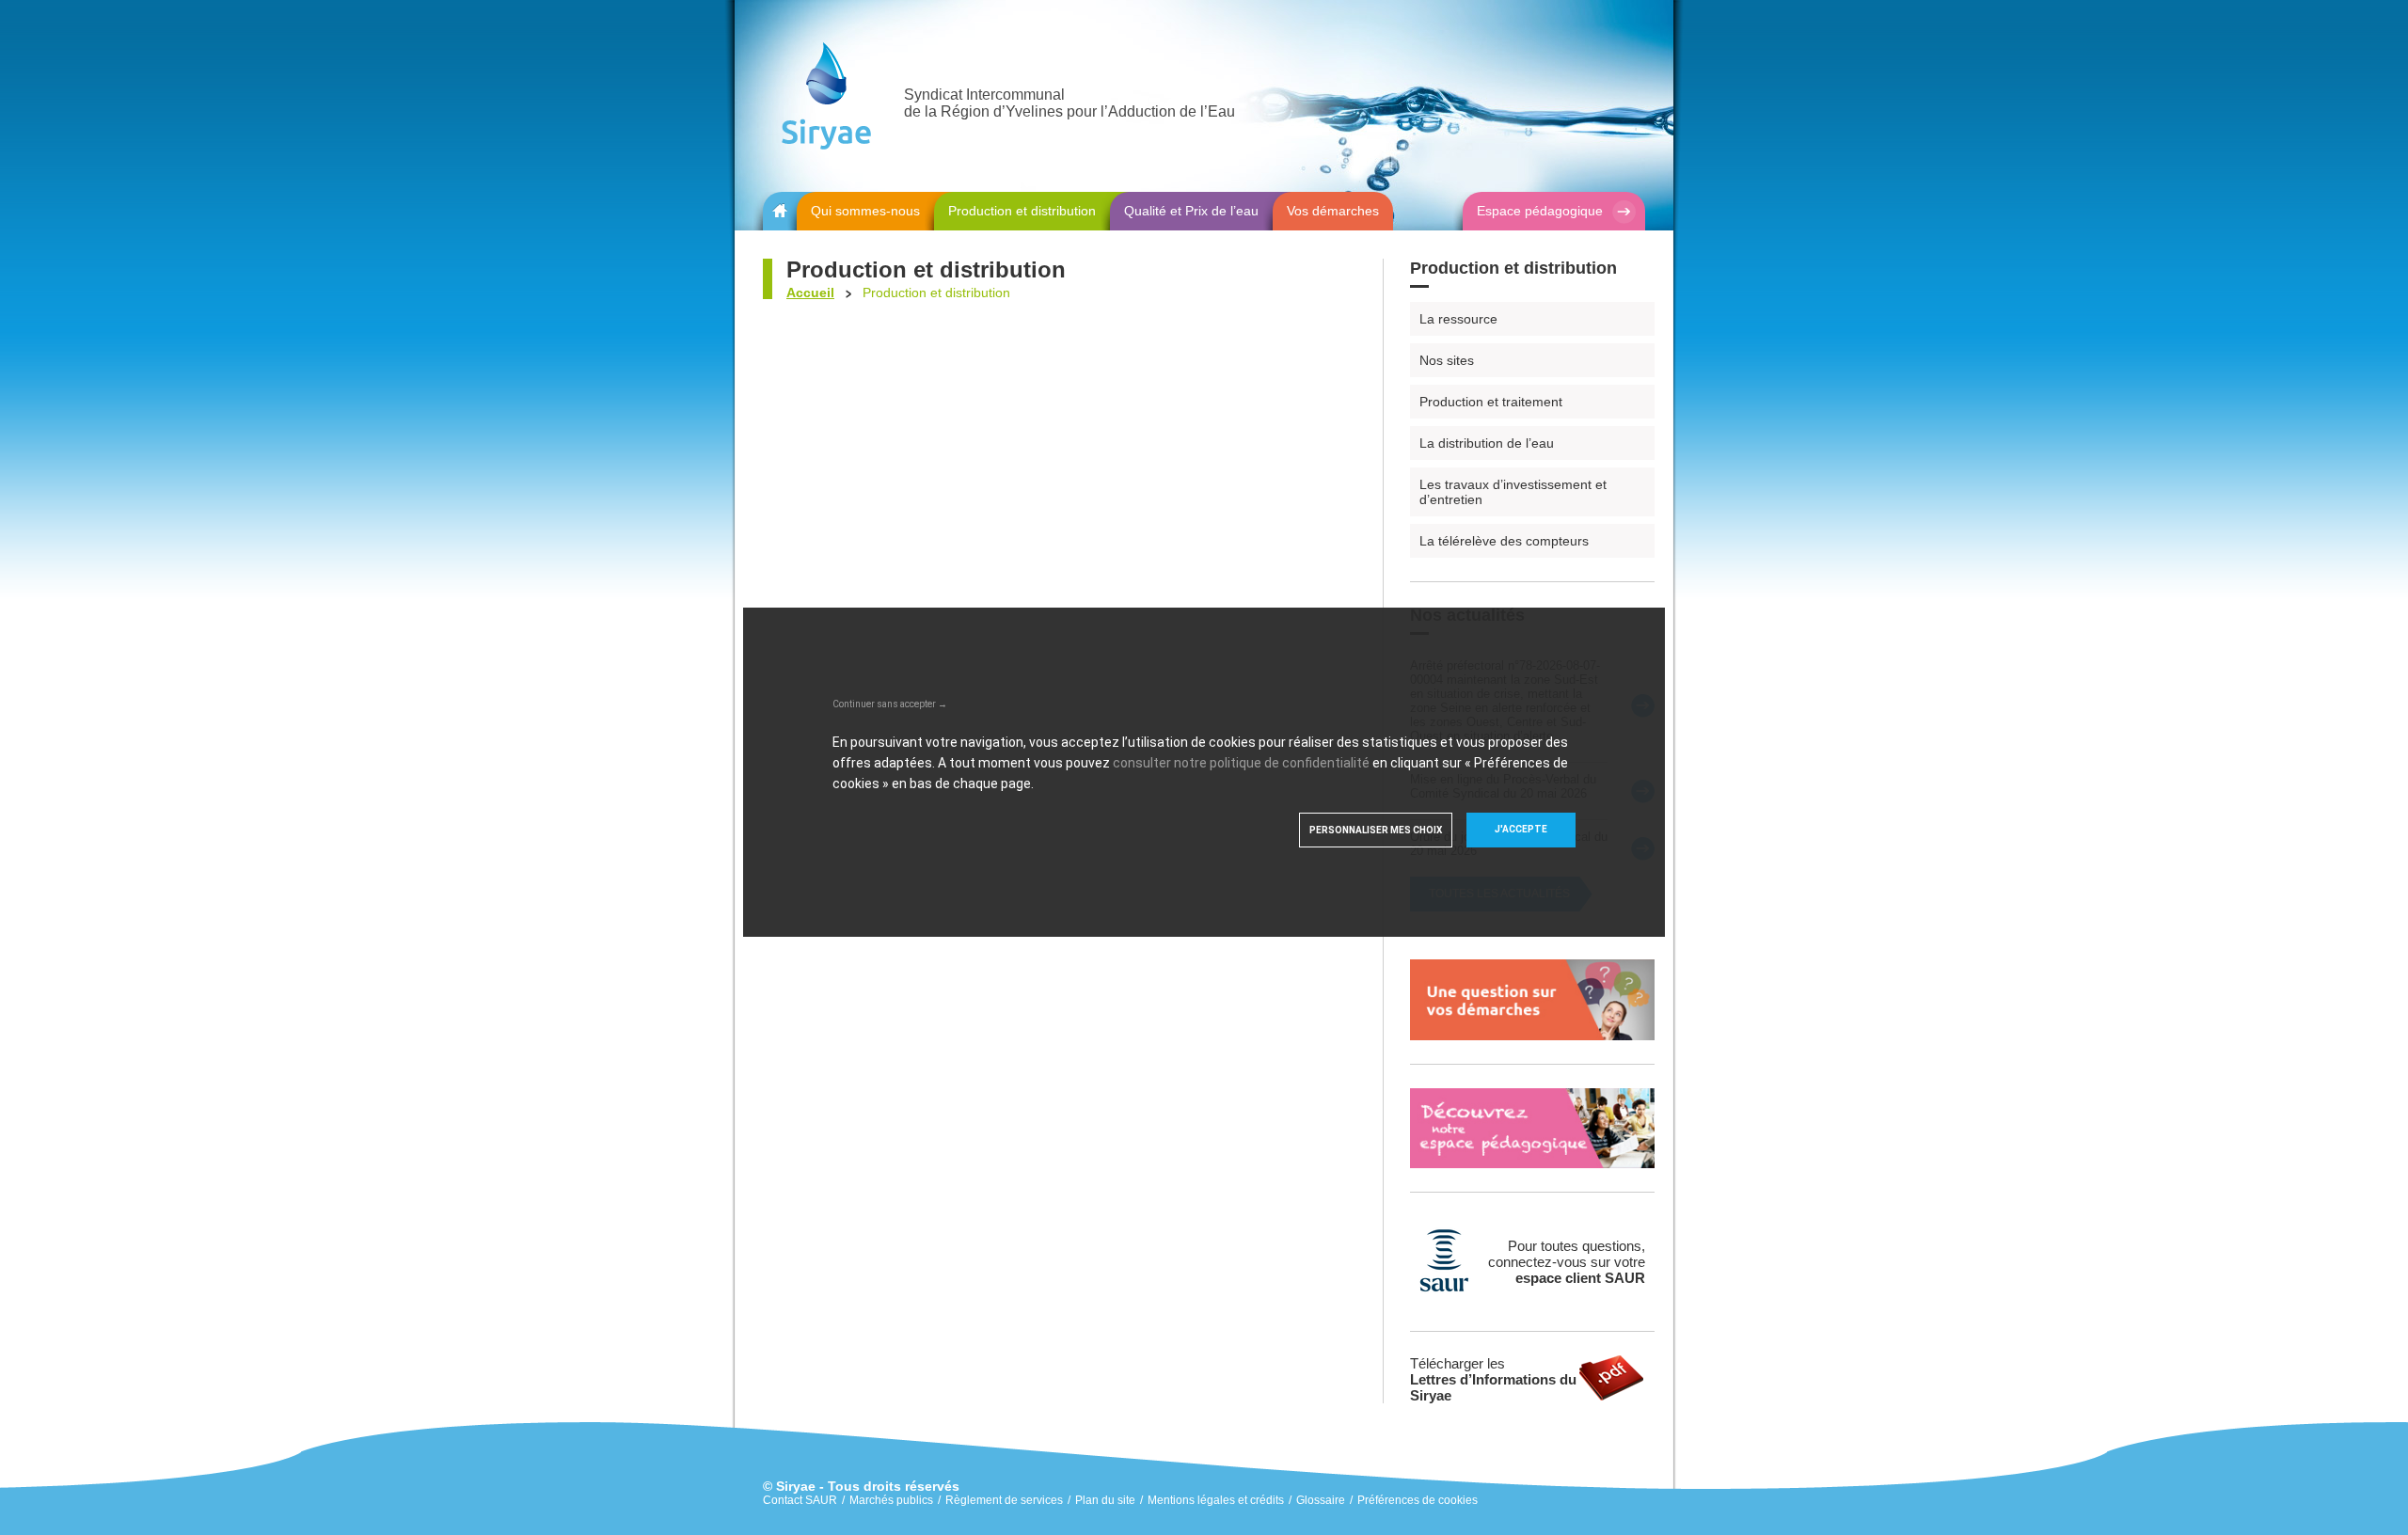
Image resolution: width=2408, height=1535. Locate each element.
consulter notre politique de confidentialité (1241, 763)
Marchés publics (891, 1500)
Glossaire (1321, 1500)
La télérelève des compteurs (1504, 541)
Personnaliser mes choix (1376, 830)
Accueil (810, 293)
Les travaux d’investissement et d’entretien (1513, 492)
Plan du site (1105, 1500)
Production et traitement (1491, 402)
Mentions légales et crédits (1216, 1500)
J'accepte (1521, 829)
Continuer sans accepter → (890, 704)
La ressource (1458, 319)
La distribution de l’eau (1487, 443)
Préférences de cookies (1418, 1500)
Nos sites (1447, 360)
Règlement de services (1004, 1500)
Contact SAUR (800, 1500)
